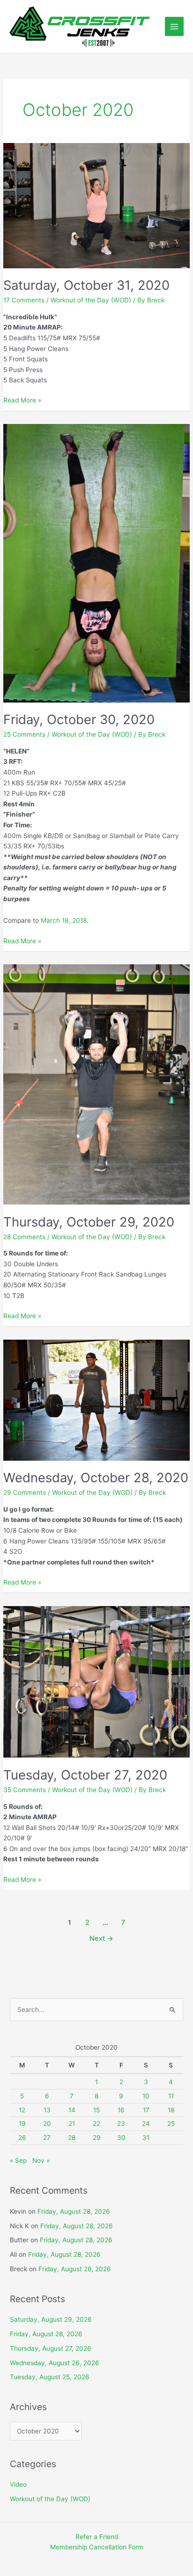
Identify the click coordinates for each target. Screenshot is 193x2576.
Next (101, 1938)
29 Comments (25, 1493)
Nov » (41, 2160)
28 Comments (24, 1237)
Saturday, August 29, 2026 (51, 2319)
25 (171, 2124)
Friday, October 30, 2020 (79, 719)
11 (171, 2096)
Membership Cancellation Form (97, 2547)
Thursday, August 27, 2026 (51, 2348)
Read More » (22, 401)
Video (18, 2484)
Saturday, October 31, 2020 (86, 285)
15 (96, 2110)
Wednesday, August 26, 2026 (55, 2363)
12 (22, 2110)
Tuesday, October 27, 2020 (85, 1775)
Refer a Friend (97, 2537)
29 (97, 2138)
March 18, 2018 (64, 920)
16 (121, 2110)
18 (171, 2110)
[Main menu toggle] (174, 26)
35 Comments (25, 1790)
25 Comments (24, 734)
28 (72, 2138)
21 (72, 2124)
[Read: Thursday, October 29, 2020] (96, 1084)
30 (121, 2138)
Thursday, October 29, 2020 (89, 1222)
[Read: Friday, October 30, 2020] (96, 563)
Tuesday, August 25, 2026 (50, 2377)
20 (47, 2124)
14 (72, 2110)
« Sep (18, 2160)
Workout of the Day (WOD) (91, 300)
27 (47, 2138)
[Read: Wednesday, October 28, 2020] (96, 1399)
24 (146, 2124)
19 (22, 2124)
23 (121, 2124)
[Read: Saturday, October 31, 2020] (96, 205)
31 (146, 2138)
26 (22, 2138)
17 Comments (24, 300)
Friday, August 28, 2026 (74, 2211)
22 (96, 2124)
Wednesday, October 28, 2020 (96, 1478)
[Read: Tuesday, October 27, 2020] (96, 1681)
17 (146, 2110)
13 (47, 2110)
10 (146, 2096)
